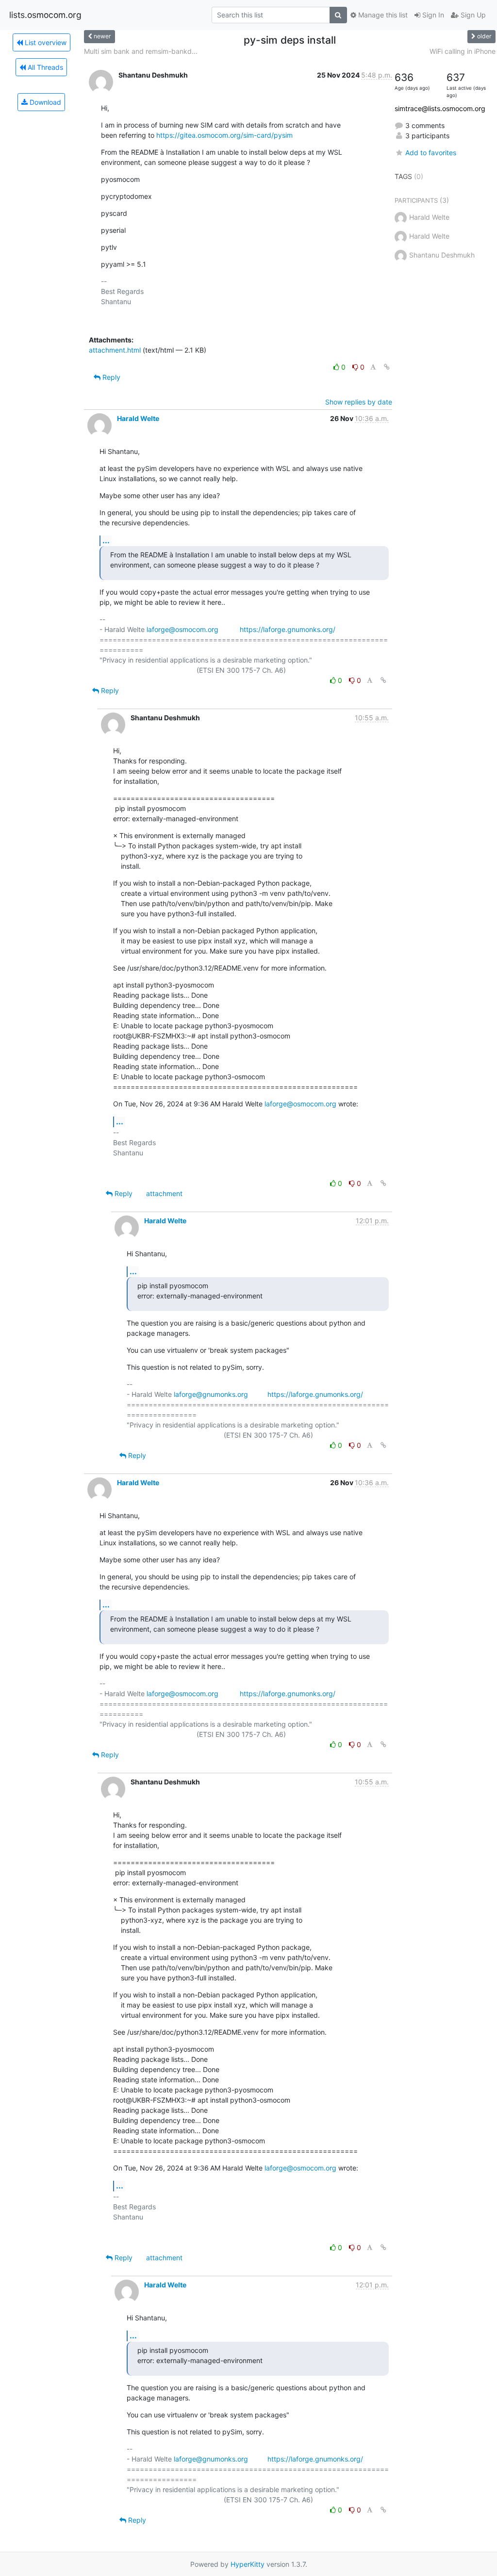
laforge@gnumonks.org (211, 1394)
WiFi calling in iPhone (463, 51)
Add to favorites (431, 153)
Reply (110, 377)
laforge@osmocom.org (182, 629)
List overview (45, 42)
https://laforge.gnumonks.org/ (288, 629)
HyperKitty (248, 2564)
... (106, 540)
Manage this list (382, 15)
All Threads (44, 67)
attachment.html (115, 350)
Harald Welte (138, 418)
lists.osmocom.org (45, 15)
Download (44, 102)
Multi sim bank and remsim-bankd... (141, 51)
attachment (164, 1193)
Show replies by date (359, 402)
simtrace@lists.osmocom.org (440, 108)
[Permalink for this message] (387, 367)
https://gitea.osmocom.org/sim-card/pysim (224, 135)
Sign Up (472, 15)
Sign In (432, 15)
